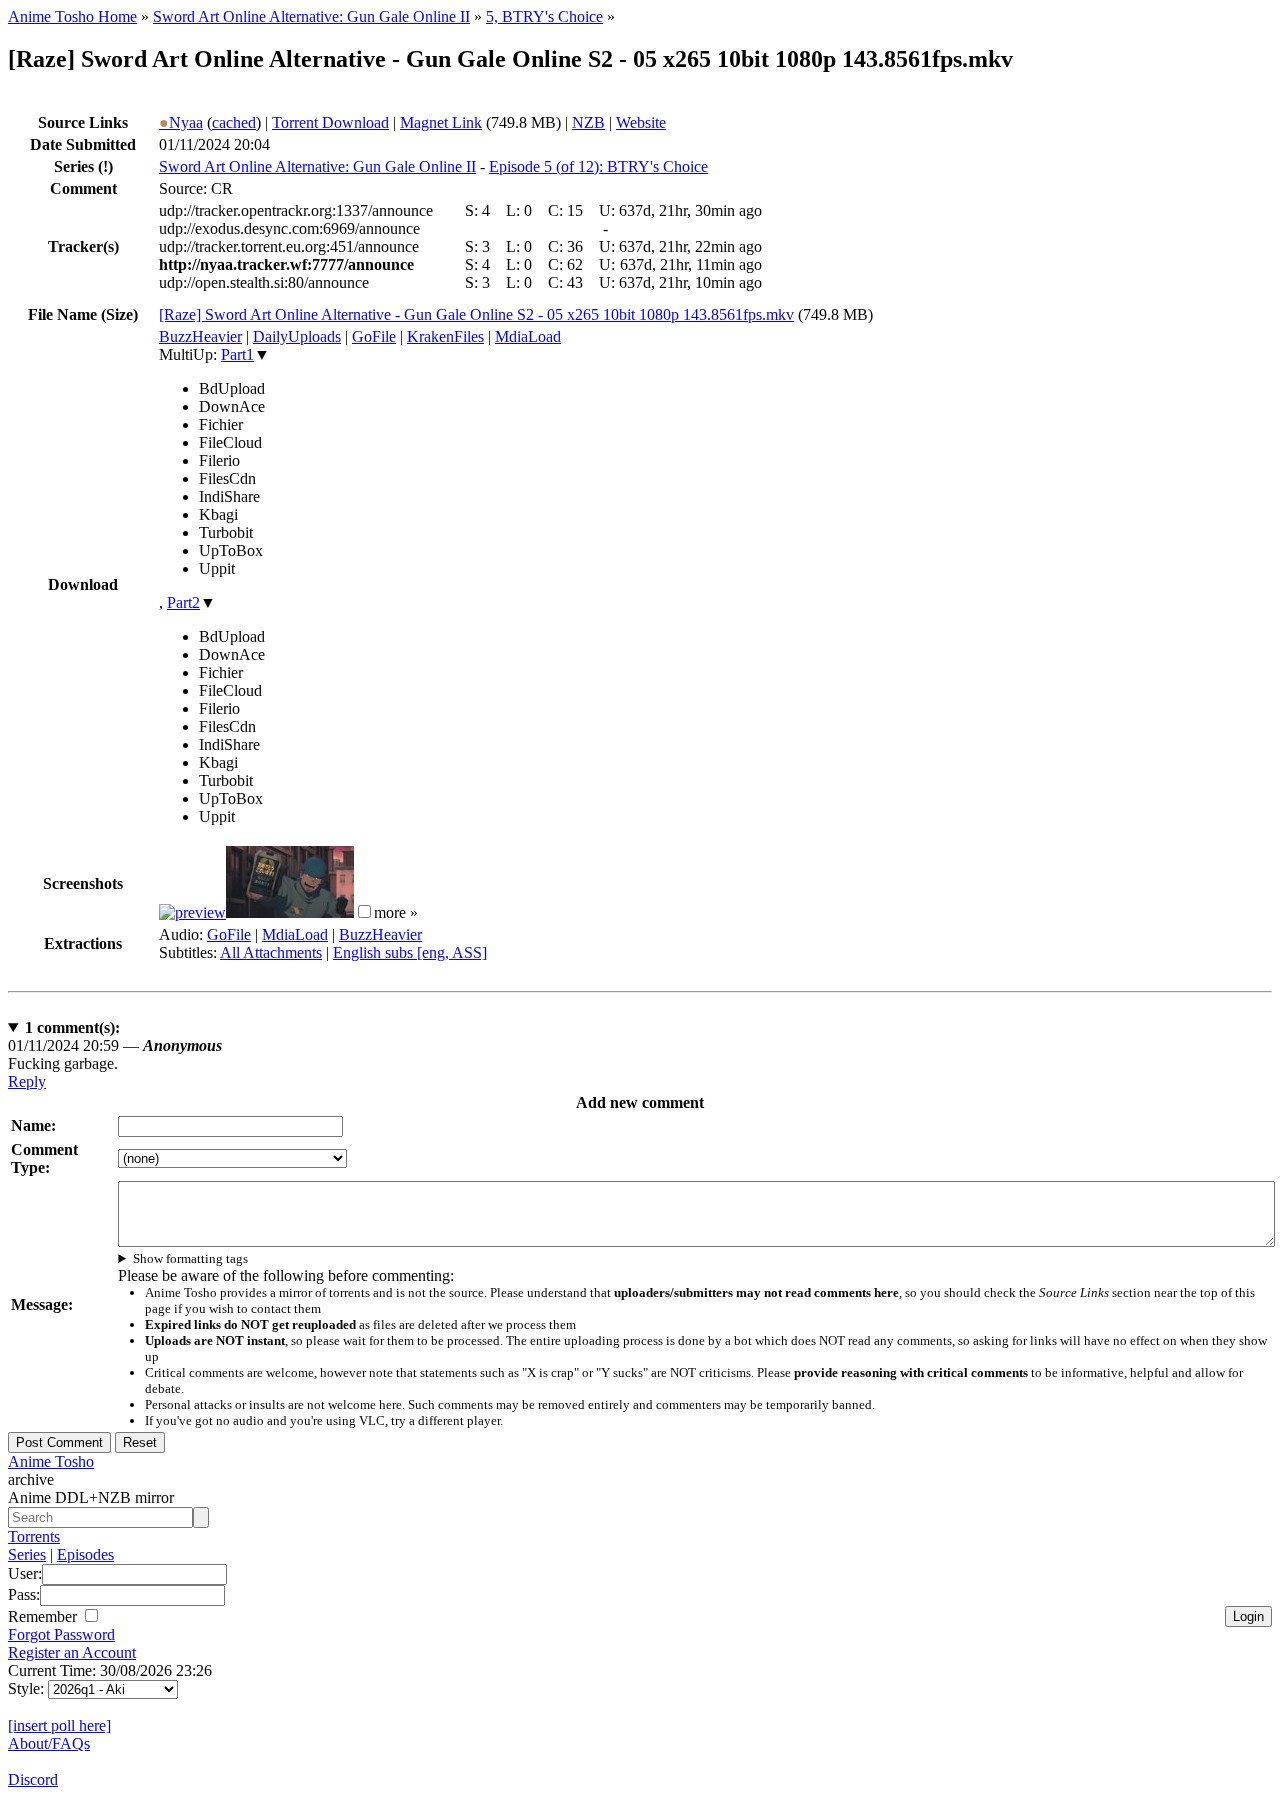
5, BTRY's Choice (544, 16)
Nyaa (181, 122)
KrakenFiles (445, 336)
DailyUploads (297, 336)
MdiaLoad (528, 336)
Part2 (183, 602)
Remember (44, 1616)
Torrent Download (330, 122)
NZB (588, 122)
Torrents (34, 1536)
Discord (33, 1779)
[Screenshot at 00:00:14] (192, 912)
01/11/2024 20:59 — (115, 1045)
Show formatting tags (190, 1258)
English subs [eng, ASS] (410, 952)
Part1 (237, 354)
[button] (364, 911)
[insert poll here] (59, 1725)
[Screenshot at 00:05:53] (290, 912)
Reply (27, 1081)
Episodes (85, 1554)
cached (234, 122)
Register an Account (72, 1652)
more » (396, 912)
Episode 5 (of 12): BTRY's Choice (598, 166)
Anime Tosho (51, 1461)
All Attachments (271, 952)
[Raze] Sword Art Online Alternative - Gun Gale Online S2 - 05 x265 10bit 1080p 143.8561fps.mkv (476, 314)
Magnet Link (441, 122)
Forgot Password (61, 1634)
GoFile (374, 336)
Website (641, 122)
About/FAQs (49, 1743)
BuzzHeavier (200, 336)
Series (27, 1554)
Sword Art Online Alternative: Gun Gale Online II (311, 16)
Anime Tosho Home (72, 16)
